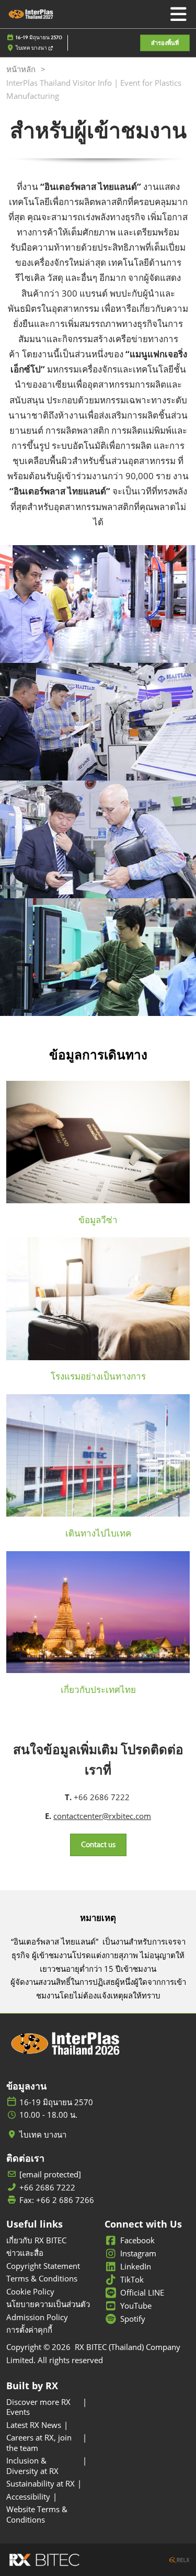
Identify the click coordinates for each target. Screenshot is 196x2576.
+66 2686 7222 (47, 2188)
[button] (165, 43)
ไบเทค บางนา (32, 48)
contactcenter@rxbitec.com (102, 1816)
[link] (98, 1220)
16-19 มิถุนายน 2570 (39, 37)
